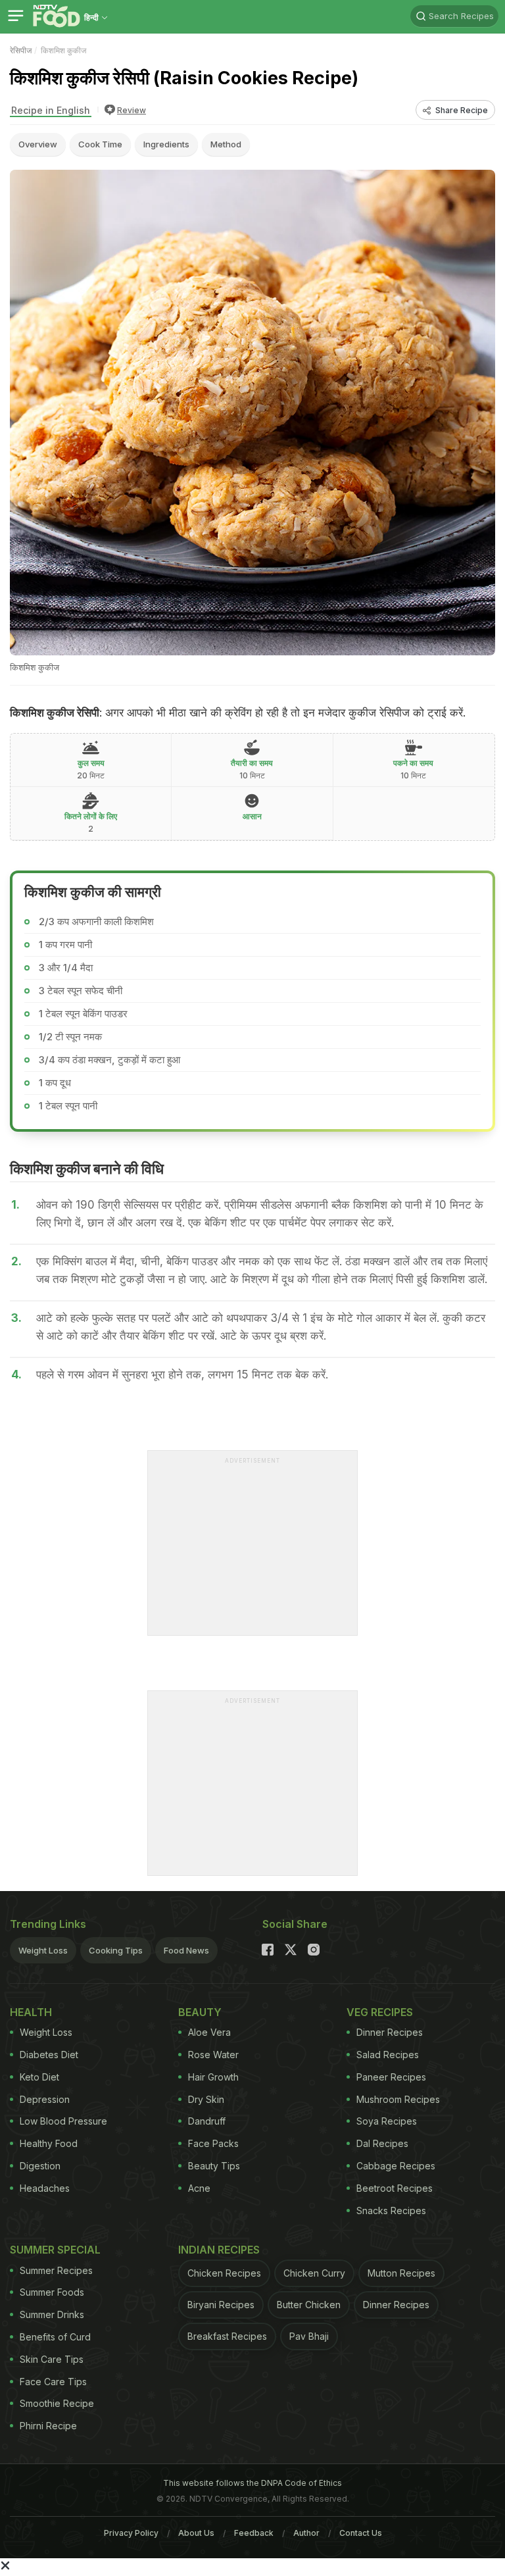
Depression (45, 2099)
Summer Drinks (52, 2314)
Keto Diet (39, 2077)
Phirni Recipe (48, 2426)
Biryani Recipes (221, 2305)
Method (226, 144)
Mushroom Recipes (398, 2099)
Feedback (254, 2533)
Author (306, 2533)
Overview (38, 144)
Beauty (200, 2012)
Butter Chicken (309, 2305)
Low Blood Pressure (63, 2121)
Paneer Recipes (391, 2077)
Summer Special (55, 2250)
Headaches (45, 2188)
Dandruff (207, 2121)
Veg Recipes (380, 2012)
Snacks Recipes (391, 2210)
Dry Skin (206, 2099)
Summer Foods (52, 2292)
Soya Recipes (387, 2121)
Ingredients (166, 144)
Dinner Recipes (390, 2032)
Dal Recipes (382, 2143)
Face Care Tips (53, 2382)
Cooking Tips (116, 1950)
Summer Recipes (56, 2270)
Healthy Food (49, 2143)
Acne (199, 2188)
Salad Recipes (388, 2055)
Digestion (40, 2166)
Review (132, 110)
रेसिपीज (21, 50)
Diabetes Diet (49, 2055)
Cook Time (100, 144)
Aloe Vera (209, 2032)
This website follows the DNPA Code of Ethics (252, 2483)
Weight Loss (43, 1950)
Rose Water (213, 2055)
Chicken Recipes (224, 2273)
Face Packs (213, 2143)
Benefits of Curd (55, 2337)
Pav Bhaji (309, 2336)
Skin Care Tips (52, 2359)
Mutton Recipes (401, 2273)
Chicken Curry (314, 2273)
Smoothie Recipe (57, 2403)
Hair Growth (213, 2077)
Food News (186, 1950)
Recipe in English (51, 110)
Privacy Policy (131, 2533)
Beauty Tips (214, 2166)
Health (31, 2012)
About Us (196, 2533)
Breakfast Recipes (227, 2336)
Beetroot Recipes (395, 2188)
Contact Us (361, 2533)
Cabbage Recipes (396, 2166)
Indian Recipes (219, 2250)
